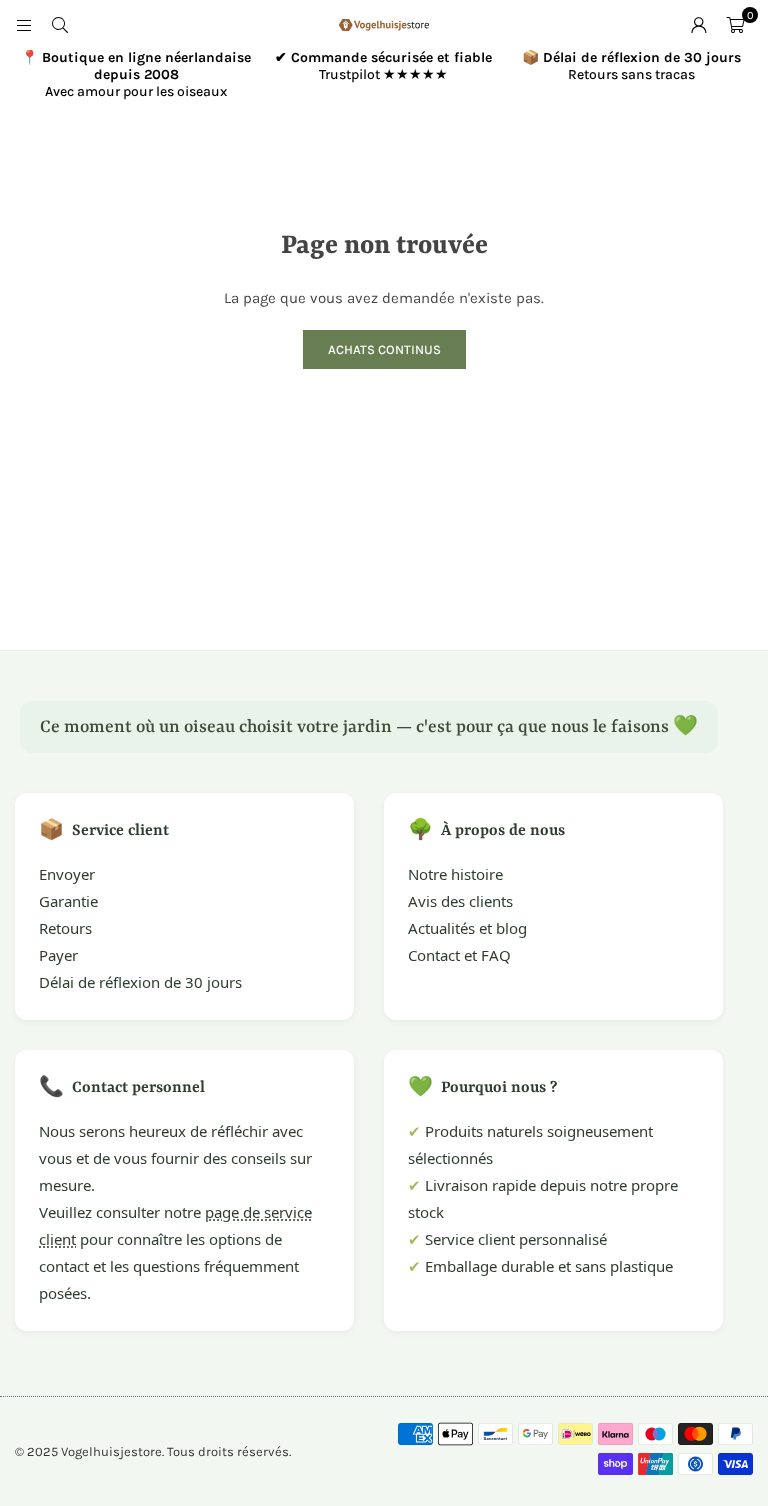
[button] (735, 25)
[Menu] (24, 25)
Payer (58, 955)
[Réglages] (699, 25)
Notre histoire (455, 874)
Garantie (68, 901)
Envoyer (67, 874)
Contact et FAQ (459, 955)
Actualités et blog (467, 928)
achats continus (384, 349)
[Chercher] (60, 25)
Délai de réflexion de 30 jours (140, 982)
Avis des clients (460, 901)
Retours (65, 928)
